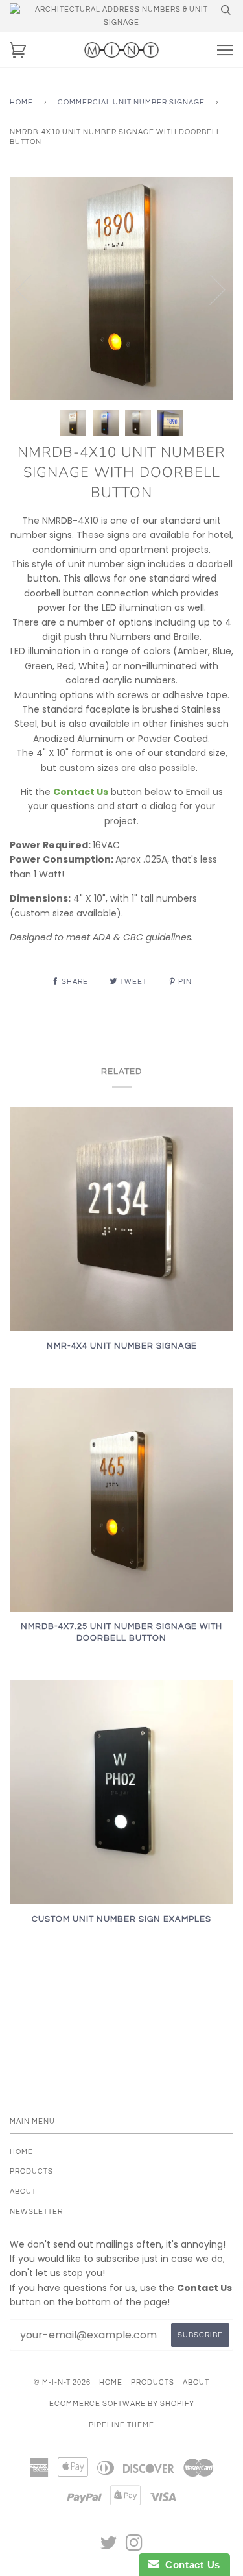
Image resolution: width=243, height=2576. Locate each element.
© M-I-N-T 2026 (62, 2382)
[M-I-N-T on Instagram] (134, 2547)
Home (21, 102)
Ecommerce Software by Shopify (122, 2404)
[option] (121, 288)
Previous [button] (32, 289)
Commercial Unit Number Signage (131, 102)
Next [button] (210, 289)
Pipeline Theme (121, 2425)
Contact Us (190, 2565)
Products (31, 2171)
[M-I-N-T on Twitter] (109, 2547)
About (23, 2191)
